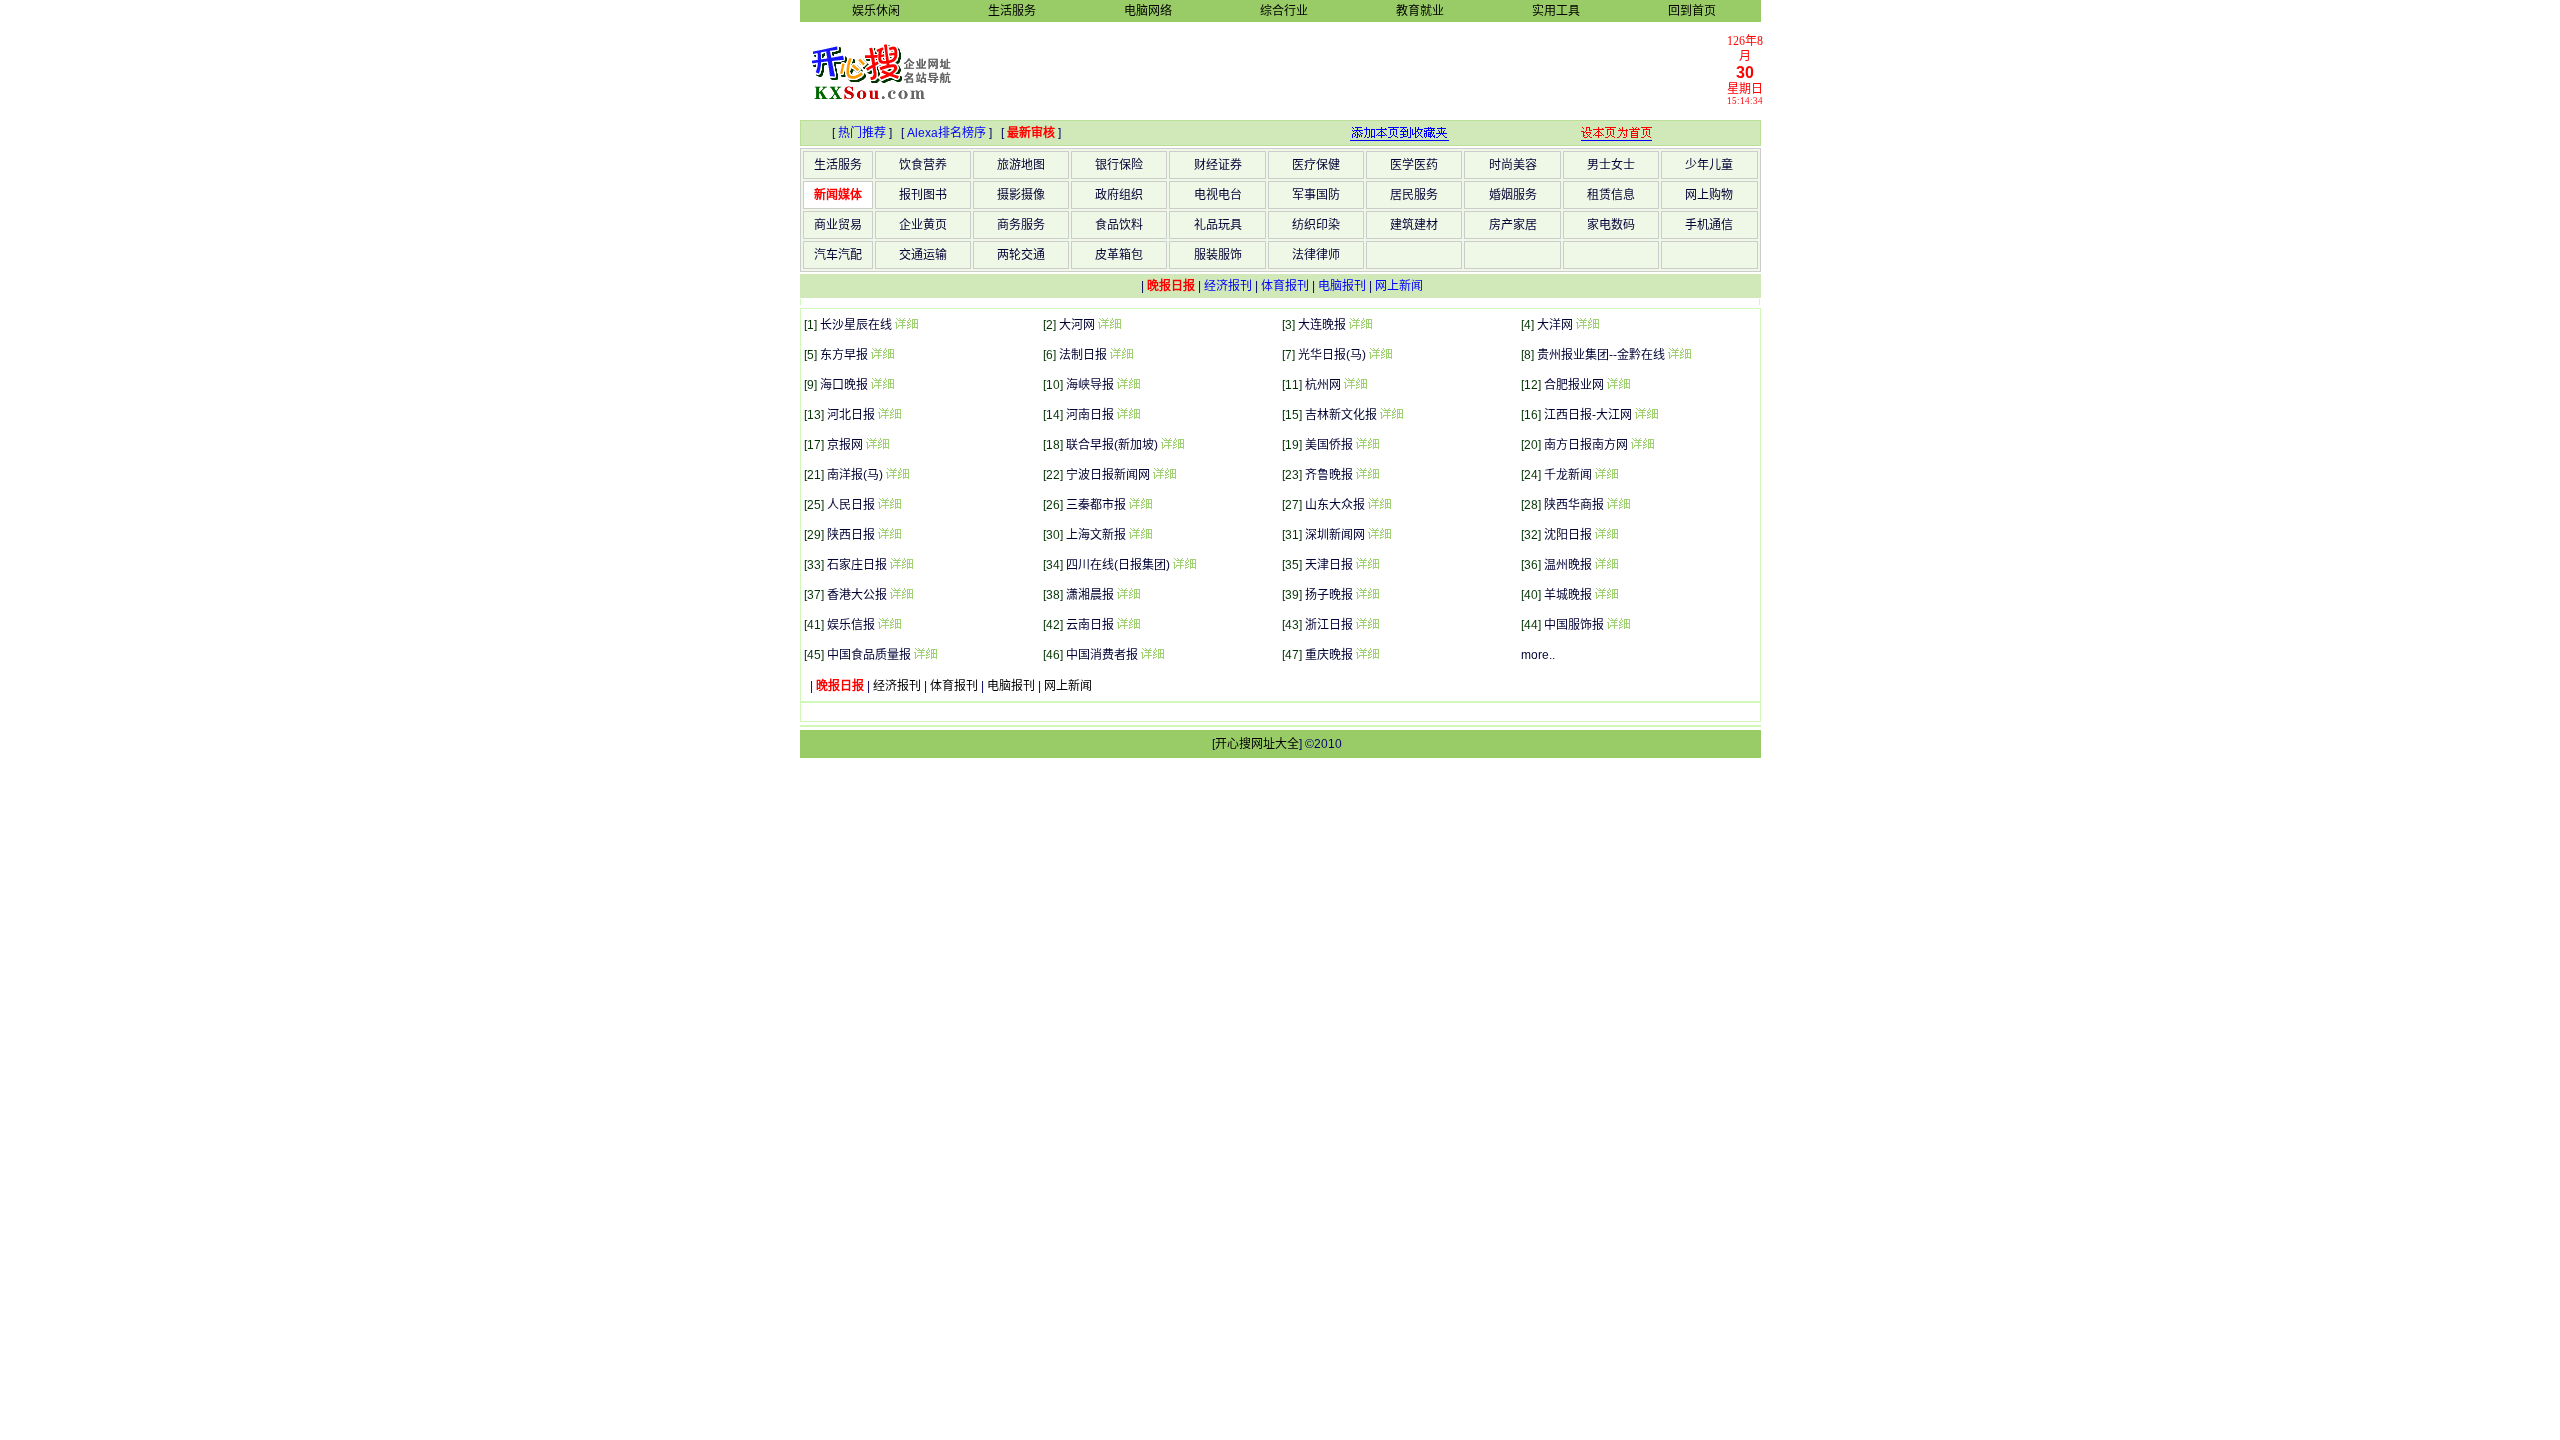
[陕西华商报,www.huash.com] (1618, 505)
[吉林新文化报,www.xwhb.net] (1391, 415)
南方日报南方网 (1586, 445)
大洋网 (1555, 325)
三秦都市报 (1096, 505)
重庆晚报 (1329, 655)
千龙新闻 (1568, 475)
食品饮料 (1119, 225)
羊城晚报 (1568, 595)
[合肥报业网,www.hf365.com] (1618, 385)
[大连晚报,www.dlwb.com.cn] (1360, 325)
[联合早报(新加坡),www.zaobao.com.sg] (1172, 445)
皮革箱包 (1119, 255)
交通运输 (923, 255)
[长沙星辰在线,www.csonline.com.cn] (906, 325)
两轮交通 (1021, 255)
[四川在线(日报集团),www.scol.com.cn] (1184, 565)
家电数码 (1611, 225)
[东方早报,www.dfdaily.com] (882, 355)
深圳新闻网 (1335, 535)
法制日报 (1083, 355)
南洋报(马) (855, 475)
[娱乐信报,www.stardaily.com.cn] (889, 625)
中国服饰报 (1574, 625)
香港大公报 (857, 595)
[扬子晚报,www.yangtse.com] (1367, 595)
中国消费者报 (1102, 655)
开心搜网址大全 (1257, 744)
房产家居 (1513, 225)
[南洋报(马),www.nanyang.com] (897, 475)
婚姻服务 (1513, 195)
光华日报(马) (1332, 355)
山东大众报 (1335, 505)
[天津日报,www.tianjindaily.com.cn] (1367, 565)
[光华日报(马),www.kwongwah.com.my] (1380, 355)
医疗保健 (1316, 165)
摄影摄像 (1021, 195)
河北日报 (851, 415)
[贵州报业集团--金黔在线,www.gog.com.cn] (1679, 355)
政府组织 (1119, 195)
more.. (1538, 655)
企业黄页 (923, 225)
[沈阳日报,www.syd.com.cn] (1606, 535)
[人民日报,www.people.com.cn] (889, 505)
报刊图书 (923, 195)
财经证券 (1218, 165)
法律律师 (1316, 255)
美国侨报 (1329, 445)
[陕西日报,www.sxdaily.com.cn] (889, 535)
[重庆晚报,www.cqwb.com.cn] (1367, 655)
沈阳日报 (1568, 535)
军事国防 (1316, 195)
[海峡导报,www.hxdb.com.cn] (1128, 385)
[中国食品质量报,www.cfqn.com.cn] (925, 655)
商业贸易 (838, 225)
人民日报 (851, 505)
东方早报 (844, 355)
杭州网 (1323, 385)
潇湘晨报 (1090, 595)
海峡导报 (1090, 385)
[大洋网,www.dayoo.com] (1587, 325)
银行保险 (1119, 165)
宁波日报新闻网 (1108, 475)
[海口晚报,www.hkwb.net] (882, 385)
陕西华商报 (1574, 505)
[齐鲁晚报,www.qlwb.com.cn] (1367, 475)
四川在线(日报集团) (1118, 565)
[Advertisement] (1351, 70)
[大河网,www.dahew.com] (1109, 325)
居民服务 (1414, 195)
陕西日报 (851, 535)
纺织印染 (1316, 225)
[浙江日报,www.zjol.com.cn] (1367, 625)
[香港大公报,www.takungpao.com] (901, 595)
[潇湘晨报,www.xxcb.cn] (1128, 595)
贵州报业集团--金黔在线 (1601, 355)
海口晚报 (844, 385)
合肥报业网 (1574, 385)
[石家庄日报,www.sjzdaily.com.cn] (901, 565)
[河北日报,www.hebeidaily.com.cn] (889, 415)
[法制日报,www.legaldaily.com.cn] (1121, 355)
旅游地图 (1021, 165)
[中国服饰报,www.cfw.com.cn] (1618, 625)
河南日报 (1090, 415)
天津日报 (1329, 565)
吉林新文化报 (1341, 415)
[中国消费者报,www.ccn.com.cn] (1152, 655)
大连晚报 (1322, 325)
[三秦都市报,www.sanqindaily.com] (1140, 505)
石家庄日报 (857, 565)
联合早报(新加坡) (1112, 445)
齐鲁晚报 (1329, 475)
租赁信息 (1611, 195)
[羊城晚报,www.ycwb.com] (1606, 595)
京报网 (845, 445)
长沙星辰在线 (856, 325)
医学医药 (1414, 165)
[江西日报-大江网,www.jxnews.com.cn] (1646, 415)
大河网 (1077, 325)
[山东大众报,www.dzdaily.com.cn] (1379, 505)
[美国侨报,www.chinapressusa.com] (1367, 445)
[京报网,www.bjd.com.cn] (877, 445)
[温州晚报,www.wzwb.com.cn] (1606, 565)
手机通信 (1709, 225)
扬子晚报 (1329, 595)
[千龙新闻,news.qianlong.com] (1606, 475)
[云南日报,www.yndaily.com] (1128, 625)
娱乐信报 (851, 625)
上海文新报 (1096, 535)
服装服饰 (1218, 255)
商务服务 (1021, 225)
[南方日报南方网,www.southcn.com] (1642, 445)
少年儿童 (1709, 165)
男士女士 (1611, 165)
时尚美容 (1513, 165)
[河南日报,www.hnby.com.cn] (1128, 415)
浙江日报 (1329, 625)
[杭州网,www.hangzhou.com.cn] (1355, 385)
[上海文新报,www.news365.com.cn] (1140, 535)
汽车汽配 (838, 255)
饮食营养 (923, 165)
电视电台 (1218, 195)
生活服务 (838, 165)
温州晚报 (1568, 565)
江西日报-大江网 (1588, 415)
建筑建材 (1414, 225)
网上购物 (1709, 195)
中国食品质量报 (869, 655)
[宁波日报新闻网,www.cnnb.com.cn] (1164, 475)
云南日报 (1090, 625)
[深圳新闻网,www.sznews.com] (1379, 535)
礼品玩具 (1218, 225)
